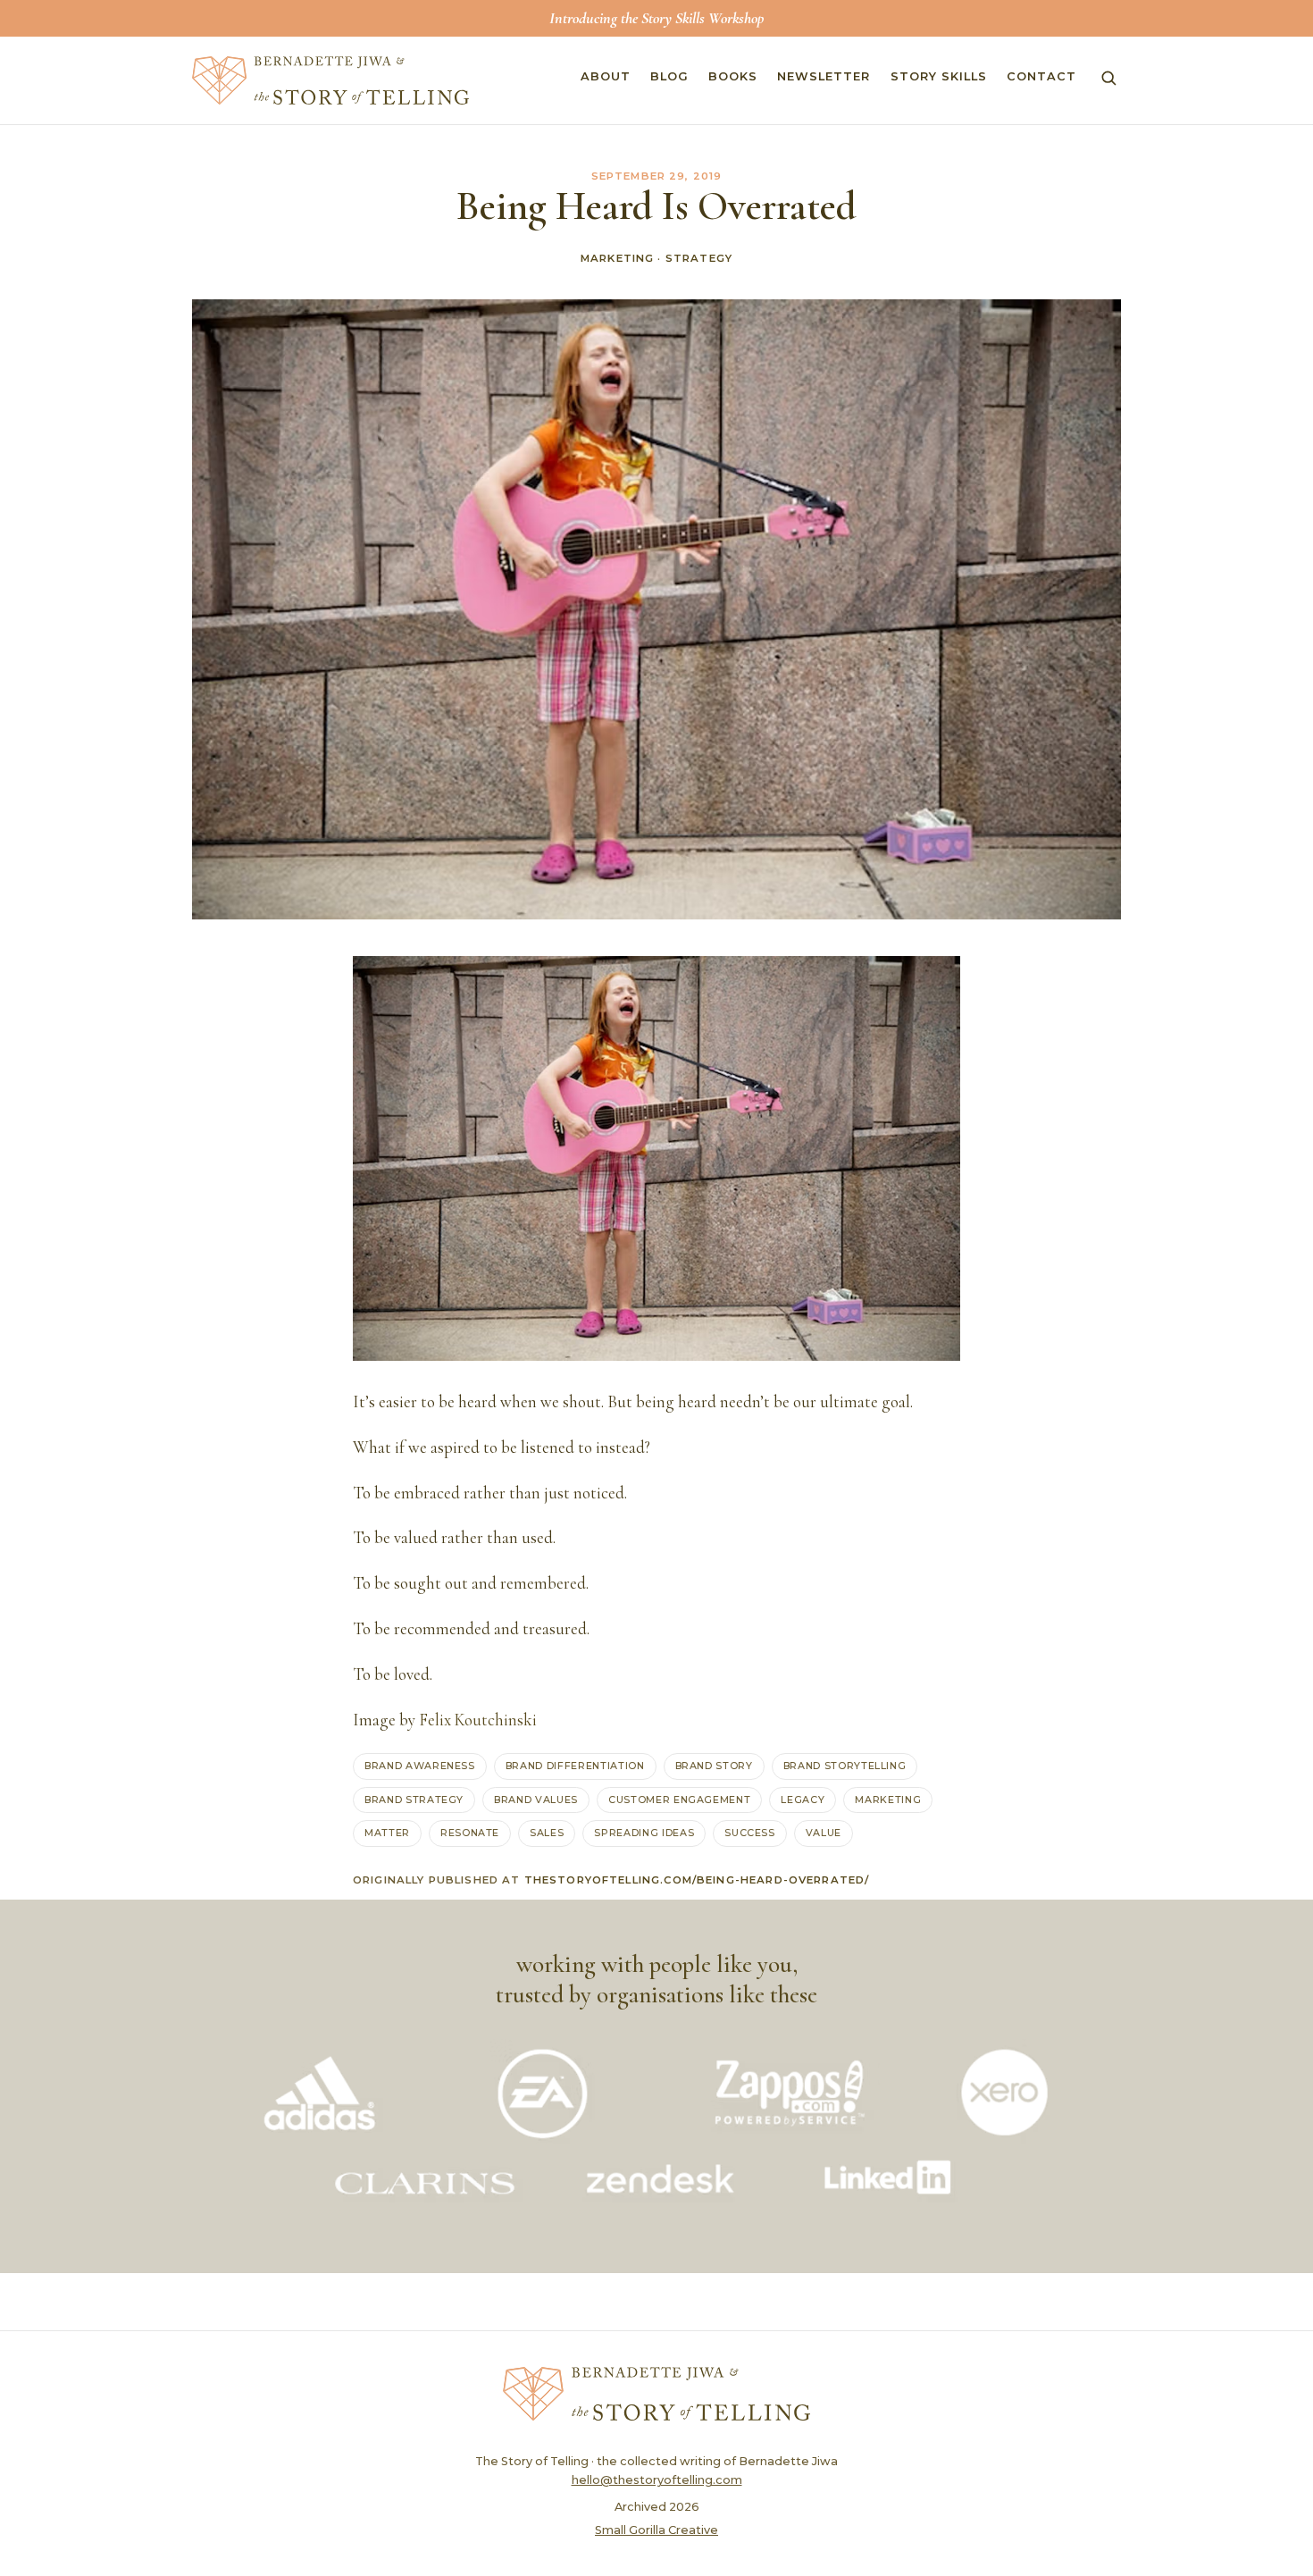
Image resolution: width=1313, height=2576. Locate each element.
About (606, 76)
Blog (669, 76)
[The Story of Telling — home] (330, 80)
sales (547, 1833)
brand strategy (414, 1800)
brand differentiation (575, 1766)
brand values (536, 1800)
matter (387, 1833)
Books (733, 76)
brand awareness (420, 1766)
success (750, 1833)
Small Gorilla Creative (656, 2530)
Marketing (617, 258)
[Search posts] (1108, 78)
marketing (888, 1800)
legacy (803, 1800)
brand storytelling (845, 1766)
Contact (1041, 76)
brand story (714, 1766)
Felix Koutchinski (478, 1720)
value (824, 1833)
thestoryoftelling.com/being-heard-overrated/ (697, 1880)
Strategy (699, 258)
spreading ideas (644, 1833)
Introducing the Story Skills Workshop (656, 18)
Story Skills (939, 76)
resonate (470, 1833)
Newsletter (824, 76)
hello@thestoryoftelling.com (657, 2480)
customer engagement (679, 1800)
